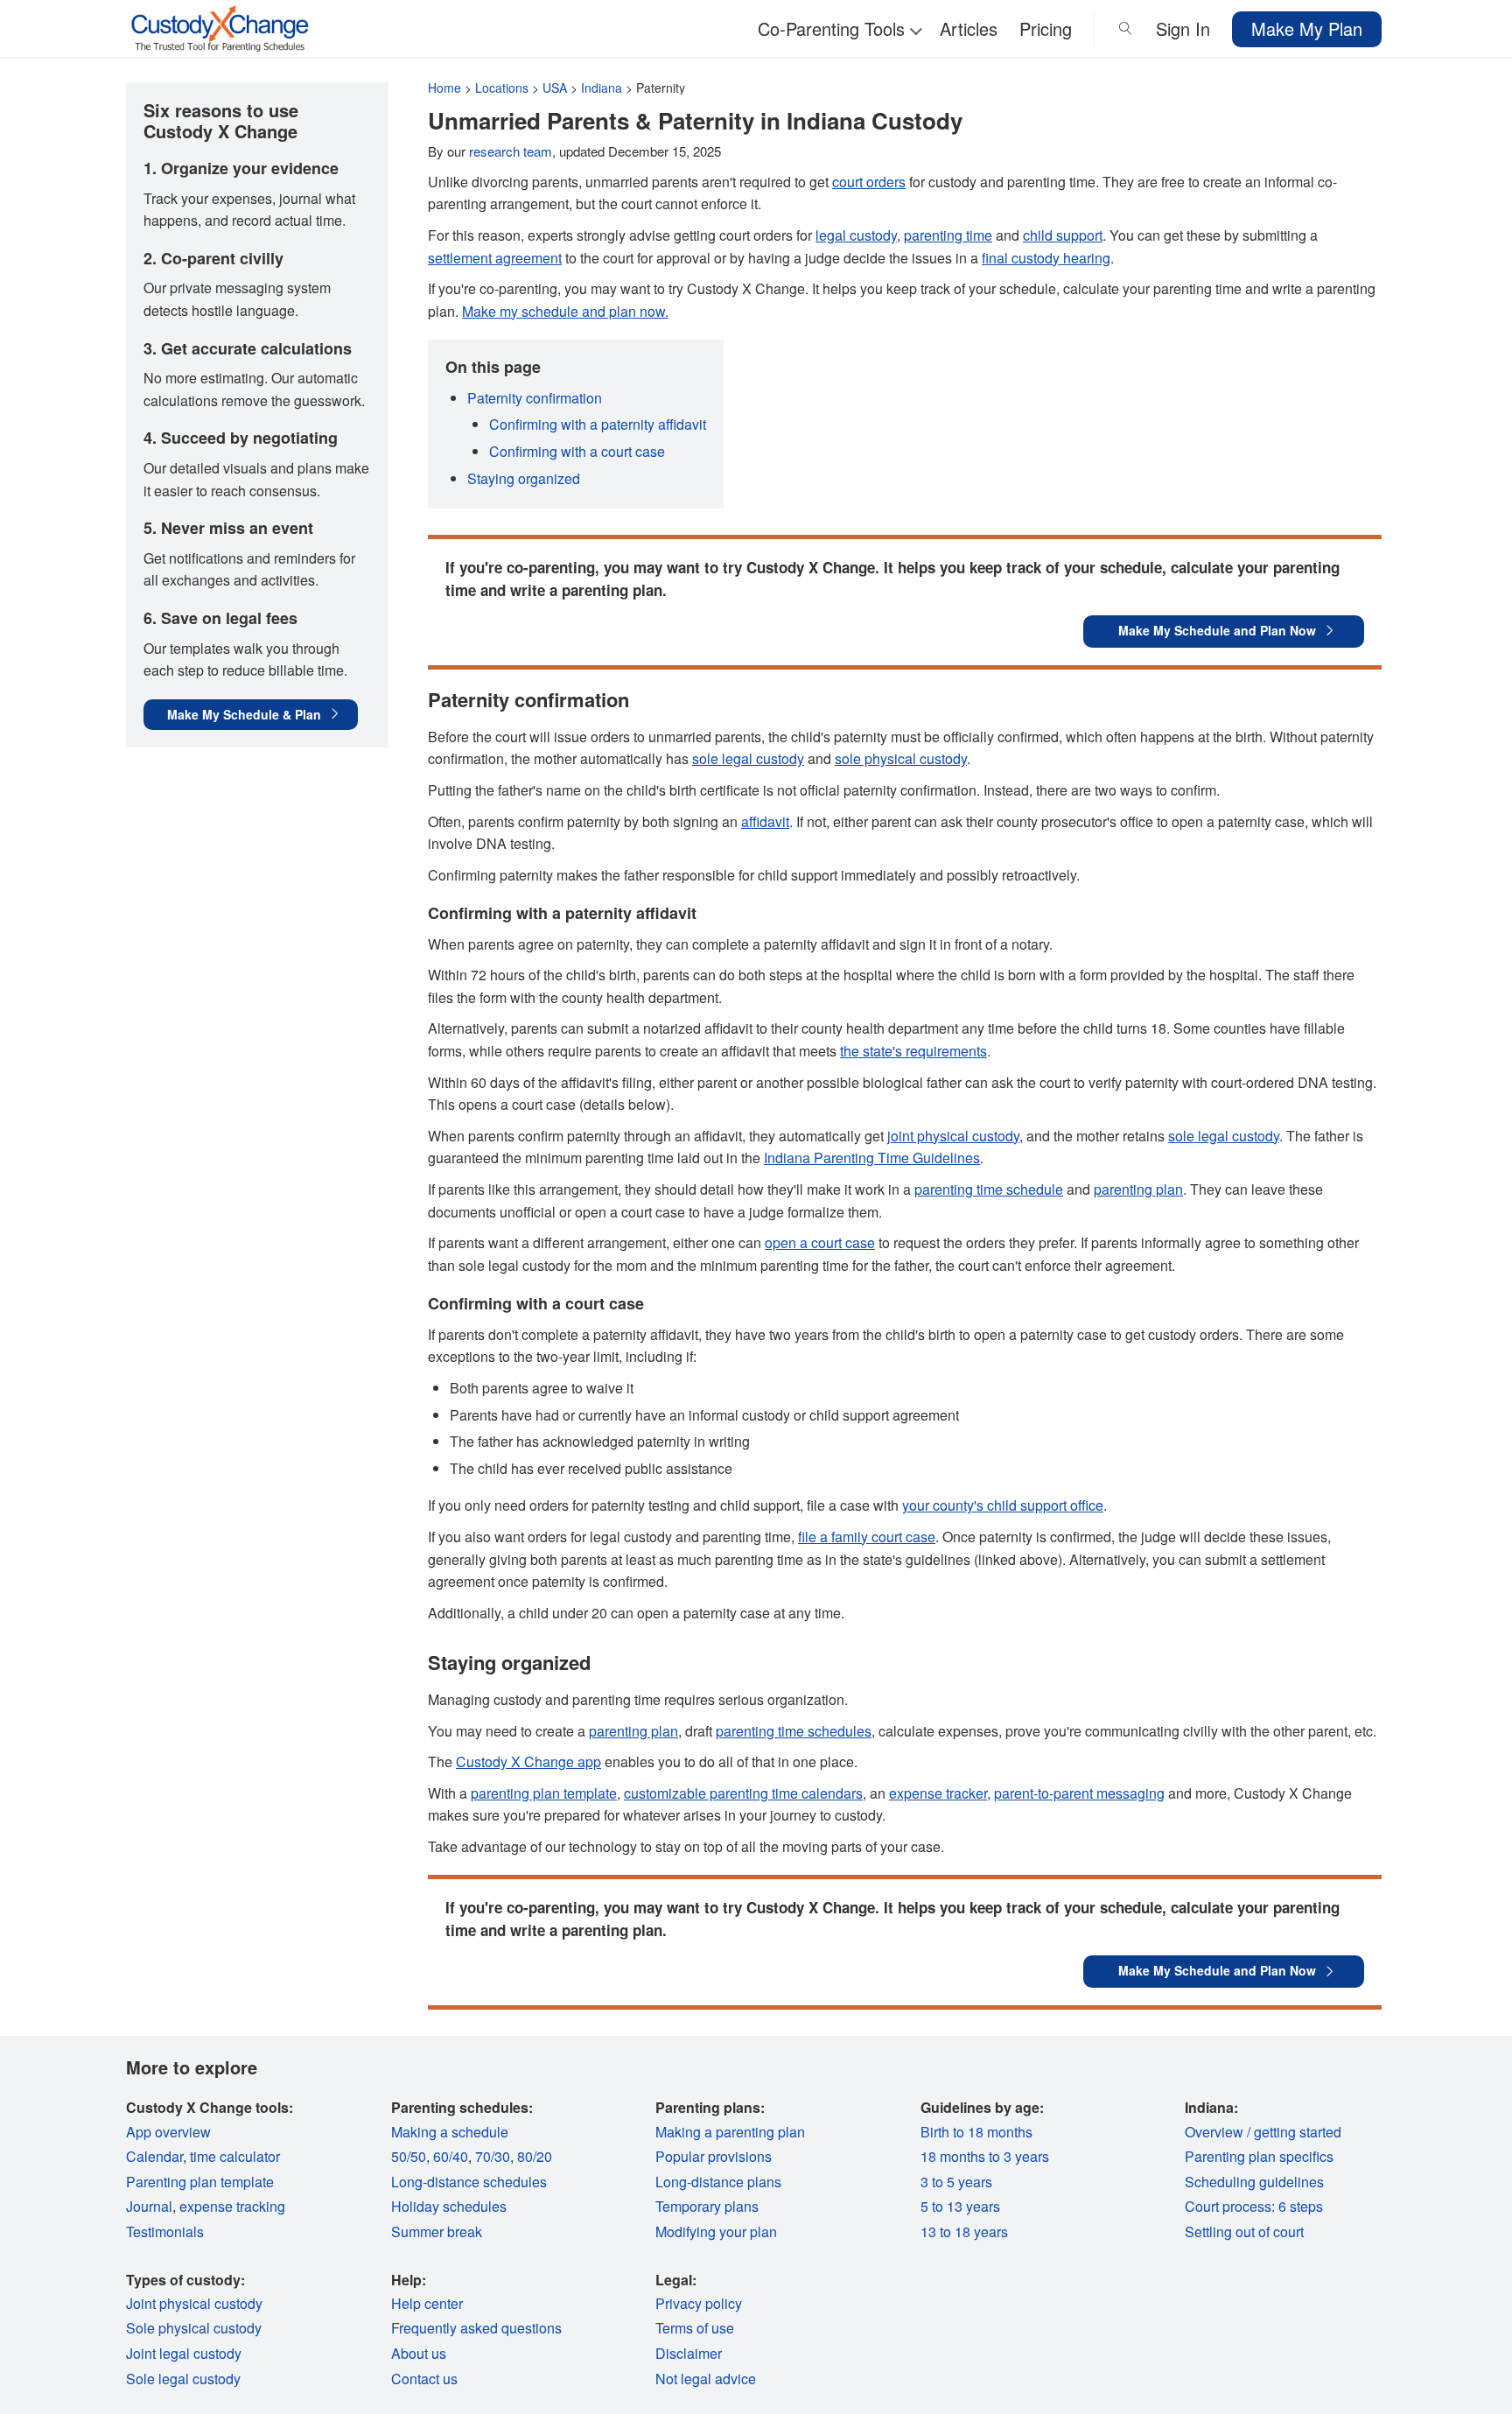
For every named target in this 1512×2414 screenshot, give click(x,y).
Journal (149, 2206)
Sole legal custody (183, 2379)
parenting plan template (544, 1793)
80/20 (535, 2156)
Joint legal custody (184, 2353)
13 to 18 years (964, 2232)
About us (419, 2353)
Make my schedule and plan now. (565, 311)
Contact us (424, 2379)
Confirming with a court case (577, 451)
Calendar (154, 2156)
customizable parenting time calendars (743, 1793)
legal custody (856, 235)
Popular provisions (714, 2156)
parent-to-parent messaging (1079, 1793)
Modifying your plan (716, 2232)
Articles (969, 28)
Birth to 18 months (976, 2132)
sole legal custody (748, 758)
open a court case (820, 1242)
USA (555, 88)
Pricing (1046, 28)
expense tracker (938, 1793)
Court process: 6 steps (1254, 2206)
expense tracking (232, 2206)
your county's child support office (1003, 1505)
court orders (869, 182)
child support (1063, 235)
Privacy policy (699, 2303)
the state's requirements (913, 1051)
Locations (502, 88)
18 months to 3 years (985, 2156)
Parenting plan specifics (1259, 2156)
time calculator (235, 2156)
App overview (168, 2132)
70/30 (493, 2156)
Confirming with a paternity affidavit (598, 424)
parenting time (948, 235)
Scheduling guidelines (1254, 2182)
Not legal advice (706, 2379)
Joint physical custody (194, 2303)
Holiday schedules (449, 2206)
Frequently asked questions (476, 2328)
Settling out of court (1244, 2232)
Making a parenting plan (730, 2132)
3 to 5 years (956, 2182)
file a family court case (867, 1537)
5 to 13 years (960, 2206)
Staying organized (524, 478)
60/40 (451, 2156)
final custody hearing (1046, 258)
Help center (427, 2303)
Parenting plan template (200, 2182)
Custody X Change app (528, 1761)
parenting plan (1138, 1189)
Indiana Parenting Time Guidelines (872, 1158)
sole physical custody (901, 758)
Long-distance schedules (469, 2182)
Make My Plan (1307, 28)
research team (511, 151)
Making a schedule (450, 2132)
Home (444, 88)
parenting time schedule (989, 1189)
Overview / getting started (1263, 2132)
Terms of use (695, 2328)
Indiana (602, 88)
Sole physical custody (194, 2328)
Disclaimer (689, 2353)
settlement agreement (495, 258)
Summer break (437, 2232)
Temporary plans (707, 2206)
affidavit (765, 821)
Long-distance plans (718, 2182)
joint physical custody (953, 1136)
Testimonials (165, 2232)
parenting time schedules (794, 1731)
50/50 (409, 2156)
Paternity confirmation (535, 398)
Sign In (1183, 28)
